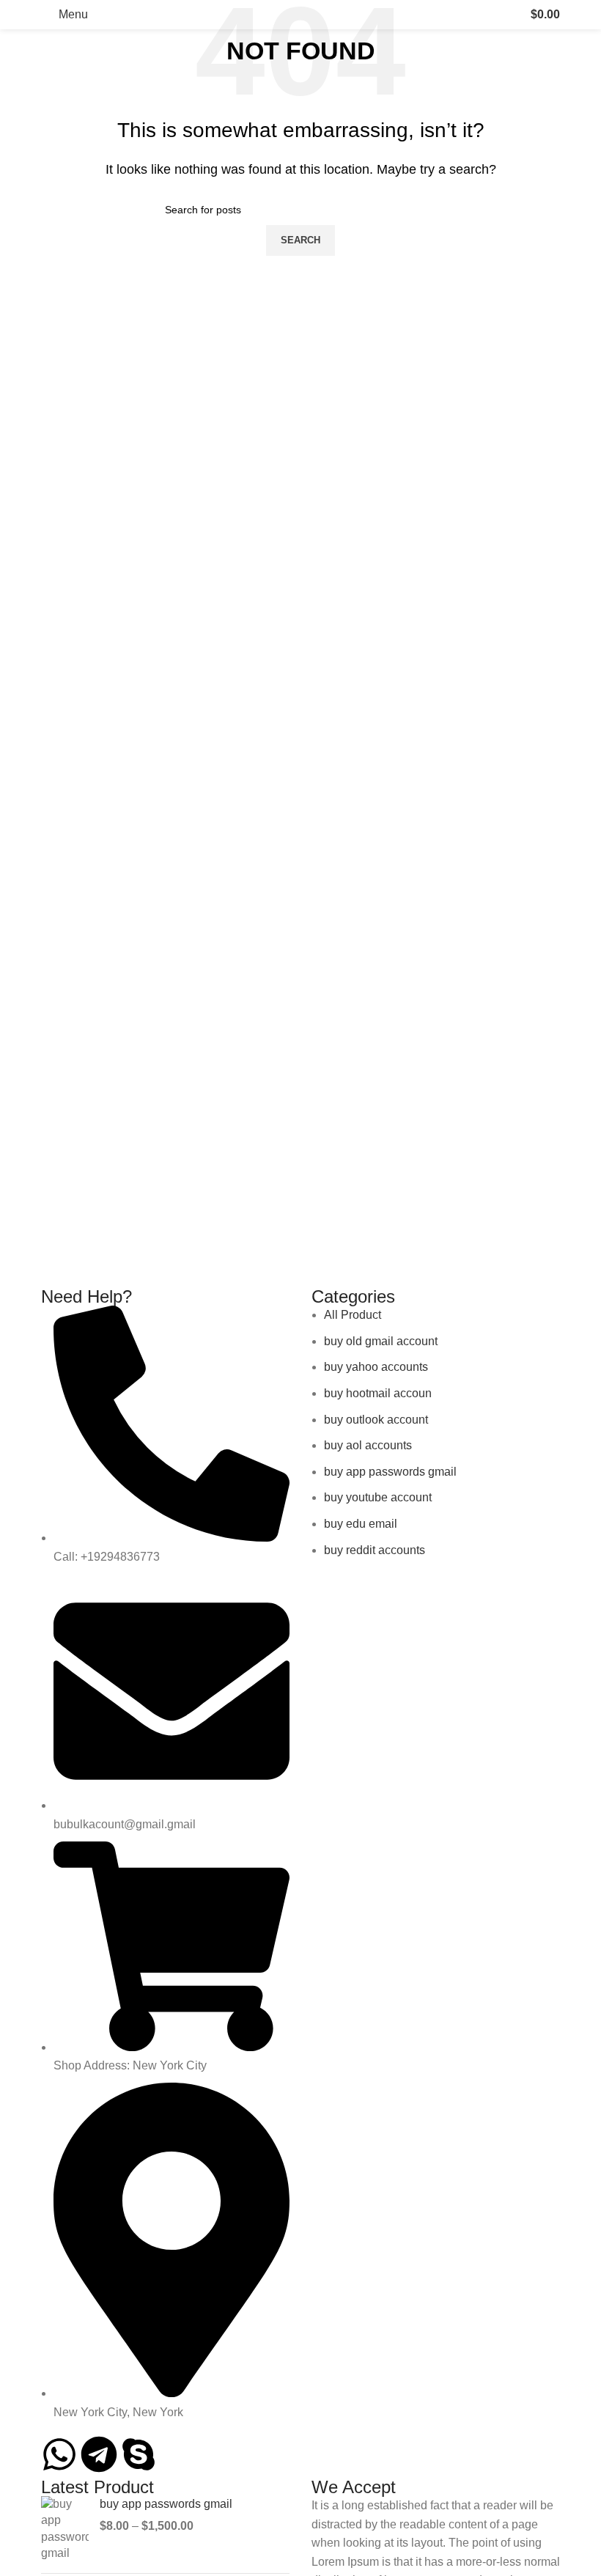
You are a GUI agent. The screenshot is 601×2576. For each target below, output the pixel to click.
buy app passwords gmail (166, 2504)
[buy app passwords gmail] (65, 2529)
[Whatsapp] (59, 2454)
